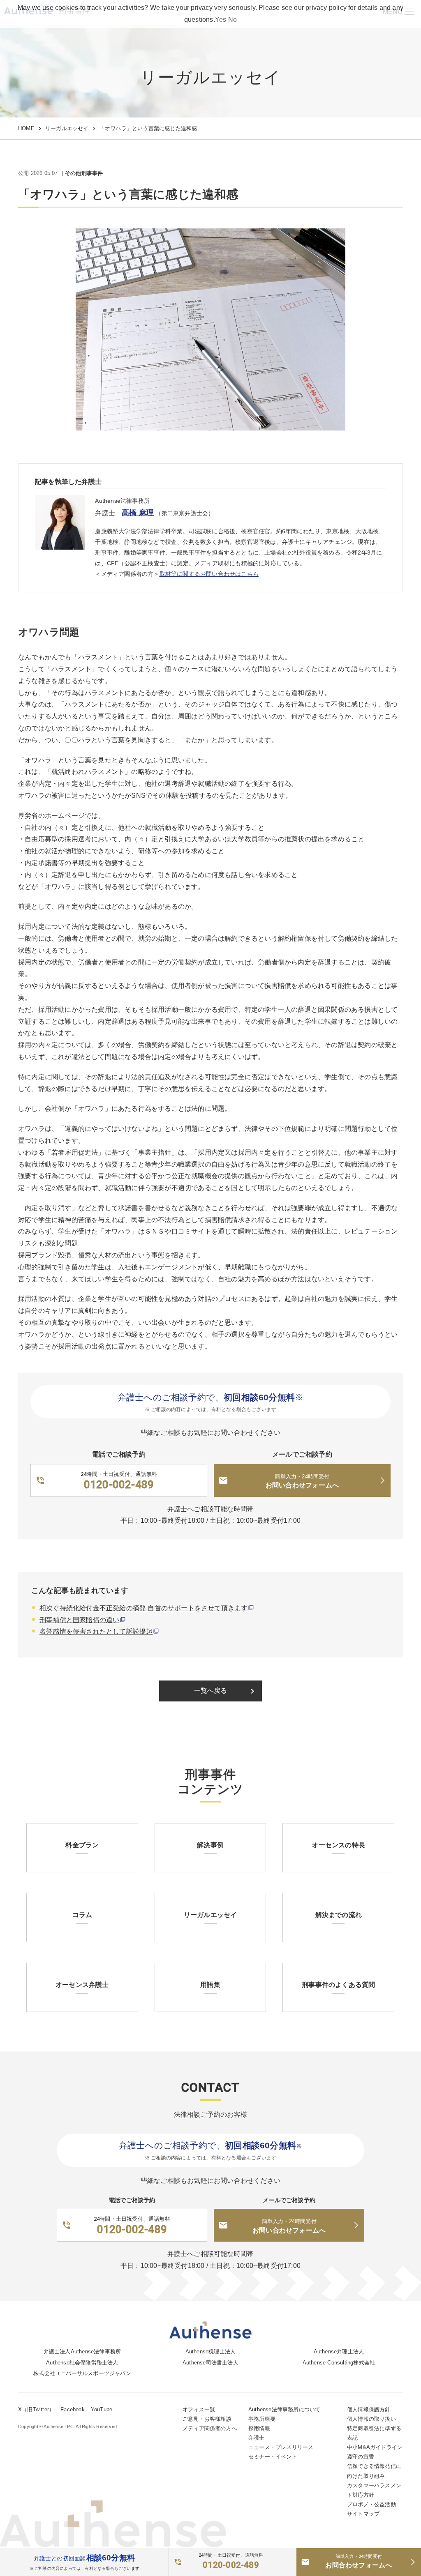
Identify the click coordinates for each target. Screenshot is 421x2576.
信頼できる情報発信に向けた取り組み (374, 2471)
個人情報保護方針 (369, 2409)
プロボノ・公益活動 (371, 2504)
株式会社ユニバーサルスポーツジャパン (82, 2373)
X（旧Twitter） (36, 2409)
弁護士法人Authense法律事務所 (82, 2352)
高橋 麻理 (138, 513)
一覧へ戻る (226, 1691)
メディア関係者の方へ (210, 2428)
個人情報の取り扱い (371, 2419)
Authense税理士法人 (211, 2352)
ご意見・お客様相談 (207, 2419)
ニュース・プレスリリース (281, 2447)
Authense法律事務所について (284, 2409)
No (232, 20)
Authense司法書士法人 (210, 2363)
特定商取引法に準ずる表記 (374, 2433)
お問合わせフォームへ (359, 2561)
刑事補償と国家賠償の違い (79, 1620)
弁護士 (257, 2438)
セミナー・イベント (273, 2457)
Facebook (73, 2409)
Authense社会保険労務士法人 (82, 2363)
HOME (26, 128)
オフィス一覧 (199, 2409)
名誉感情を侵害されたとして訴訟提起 (96, 1631)
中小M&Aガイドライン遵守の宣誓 (375, 2452)
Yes (221, 20)
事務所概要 (262, 2419)
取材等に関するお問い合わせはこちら (209, 574)
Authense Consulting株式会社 (339, 2363)
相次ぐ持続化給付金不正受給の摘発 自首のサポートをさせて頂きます (143, 1608)
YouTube (102, 2409)
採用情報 (259, 2428)
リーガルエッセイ (67, 128)
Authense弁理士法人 (339, 2352)
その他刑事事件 (84, 174)
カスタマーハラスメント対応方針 (374, 2490)
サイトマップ (363, 2514)
